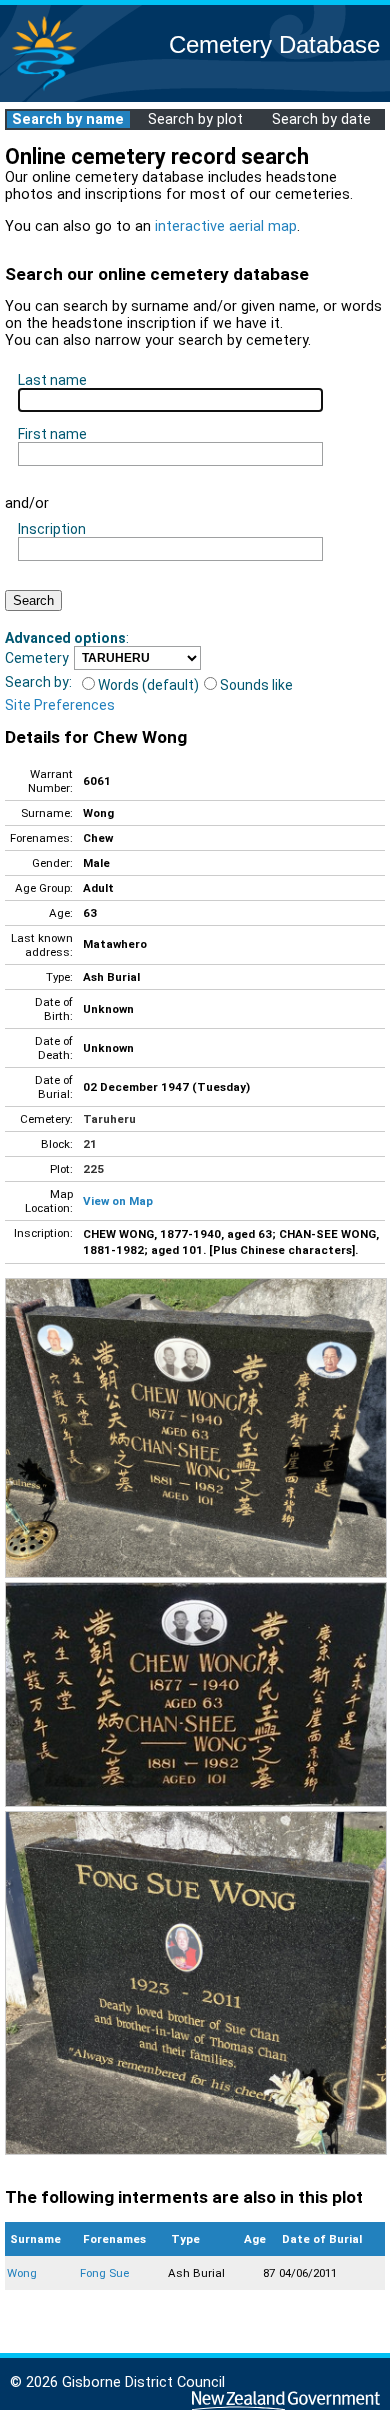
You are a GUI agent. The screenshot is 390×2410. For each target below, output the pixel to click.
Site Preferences (60, 705)
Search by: (38, 682)
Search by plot (195, 119)
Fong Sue (104, 2273)
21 (90, 1144)
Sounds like (256, 685)
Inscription (52, 529)
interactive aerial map (226, 226)
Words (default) (148, 685)
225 (93, 1169)
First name (52, 434)
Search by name (68, 119)
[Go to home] (44, 89)
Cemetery (37, 658)
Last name (52, 380)
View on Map (118, 1201)
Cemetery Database (274, 44)
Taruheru (109, 1119)
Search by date (321, 119)
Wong (22, 2273)
